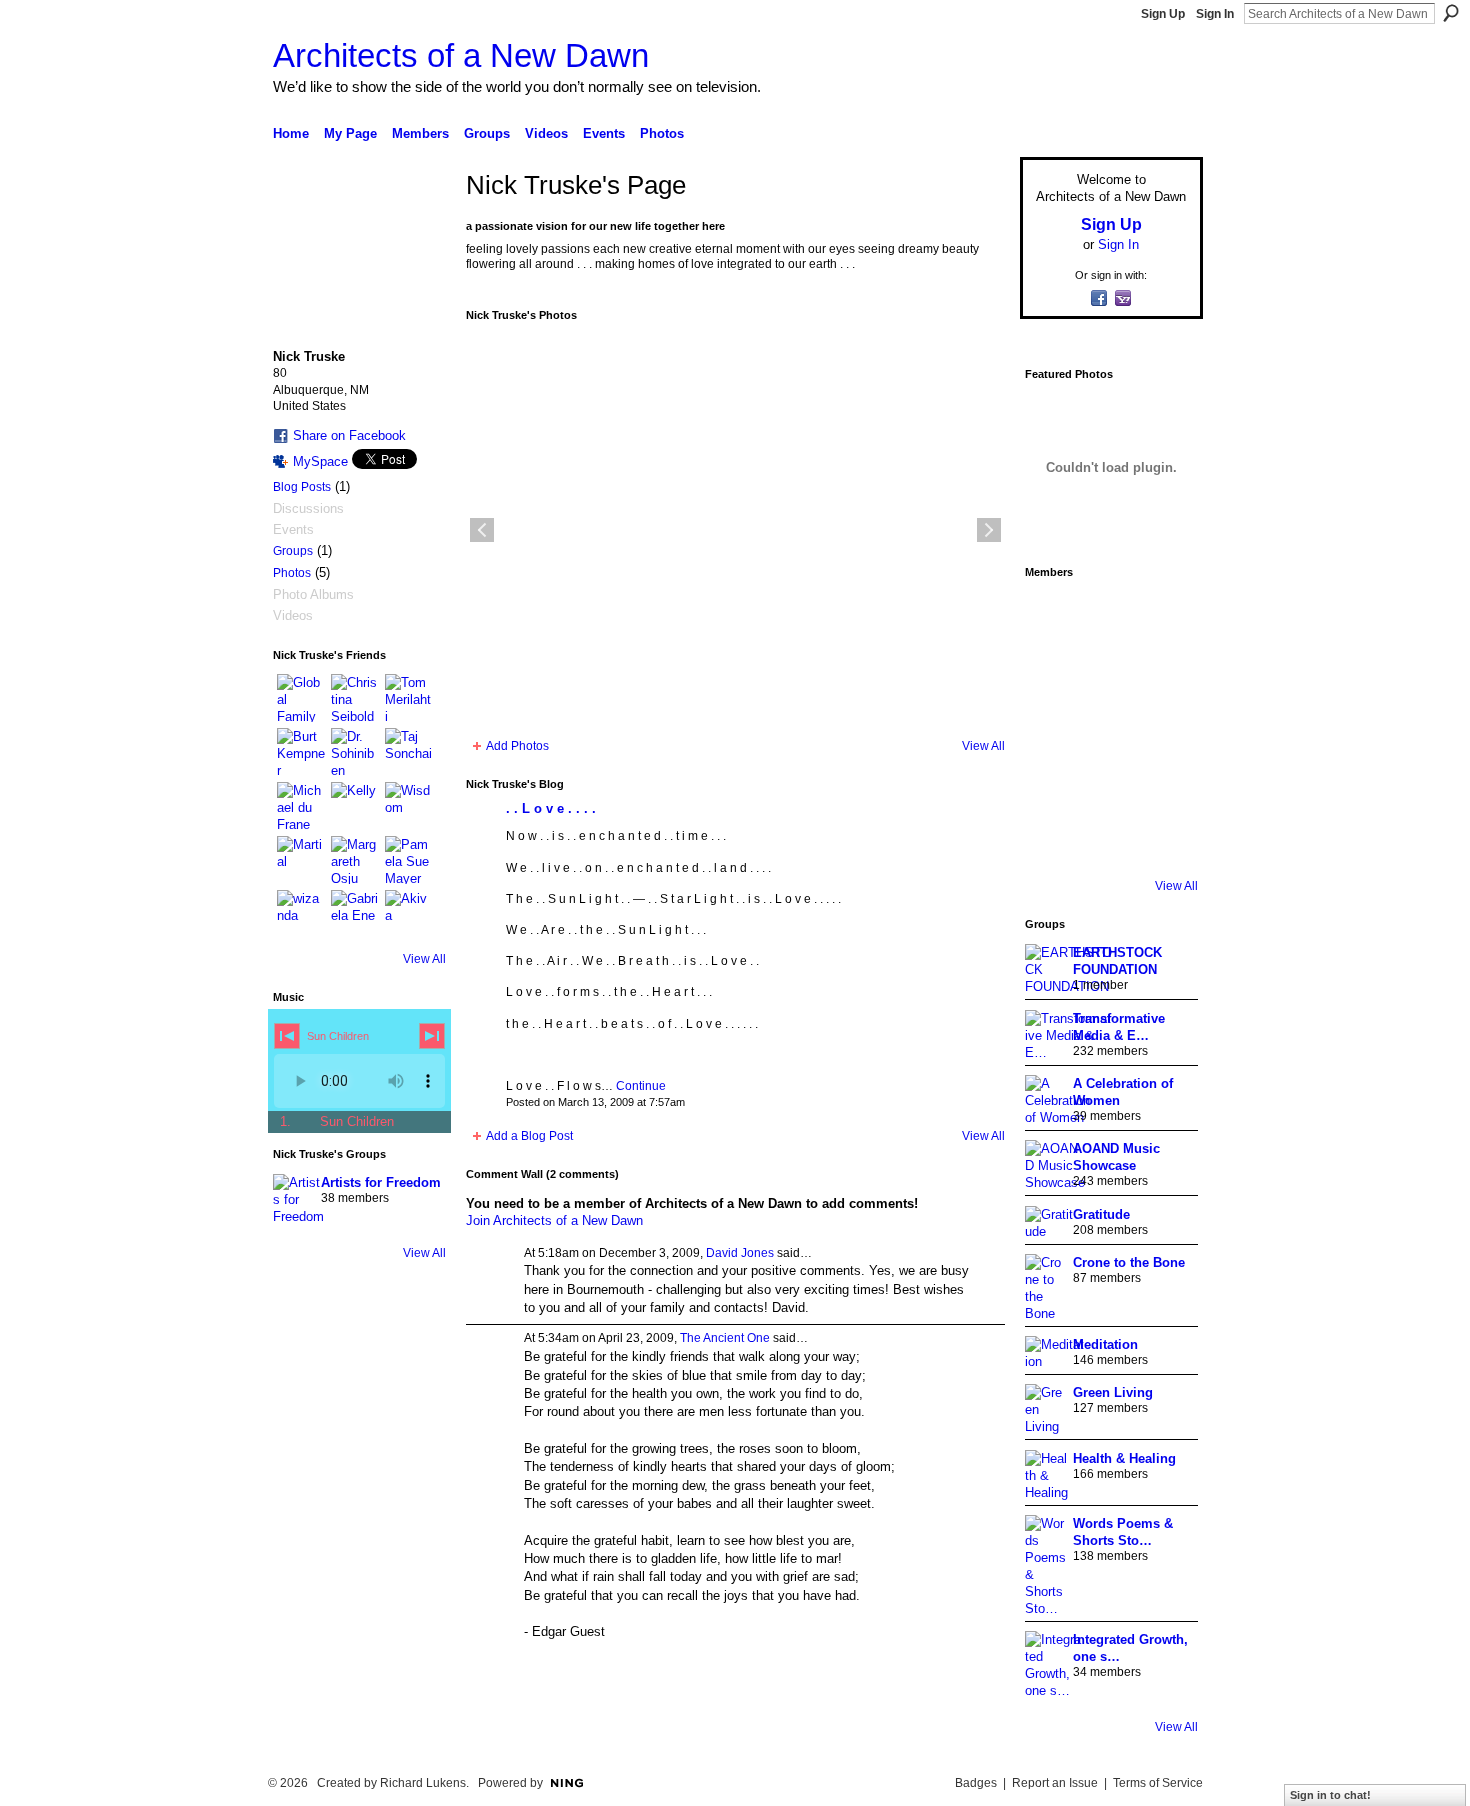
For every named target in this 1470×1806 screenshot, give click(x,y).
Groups (293, 551)
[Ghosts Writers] (1109, 784)
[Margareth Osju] (355, 860)
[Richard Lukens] (1109, 616)
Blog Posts (302, 487)
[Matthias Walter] (1165, 616)
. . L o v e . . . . (551, 808)
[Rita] (1053, 728)
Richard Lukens (423, 1783)
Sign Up (1163, 14)
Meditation (1105, 1344)
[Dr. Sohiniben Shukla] (355, 752)
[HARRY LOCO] (1053, 672)
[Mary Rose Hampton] (1053, 784)
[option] (735, 530)
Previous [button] (482, 530)
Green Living (1113, 1392)
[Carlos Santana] (1165, 784)
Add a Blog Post (529, 1136)
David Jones (740, 1253)
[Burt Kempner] (301, 752)
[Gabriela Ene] (355, 914)
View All (424, 959)
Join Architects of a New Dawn (554, 1220)
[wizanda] (301, 914)
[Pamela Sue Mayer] (409, 860)
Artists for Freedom (381, 1182)
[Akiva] (409, 914)
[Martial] (301, 860)
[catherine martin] (1109, 728)
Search (1451, 13)
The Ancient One (725, 1338)
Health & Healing (1124, 1458)
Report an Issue (1055, 1783)
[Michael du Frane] (301, 806)
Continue (641, 1086)
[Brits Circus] (1165, 728)
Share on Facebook (349, 435)
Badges (976, 1783)
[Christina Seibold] (355, 698)
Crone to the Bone (1129, 1262)
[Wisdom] (409, 806)
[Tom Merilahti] (409, 698)
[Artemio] (1109, 840)
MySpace (320, 461)
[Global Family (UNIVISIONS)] (301, 698)
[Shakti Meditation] (1165, 672)
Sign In (1215, 14)
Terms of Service (1158, 1783)
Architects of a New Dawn (461, 55)
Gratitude (1101, 1214)
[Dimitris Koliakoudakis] (1165, 840)
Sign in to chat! (1330, 1795)
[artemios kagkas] (1109, 672)
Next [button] (989, 530)
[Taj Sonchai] (409, 752)
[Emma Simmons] (1053, 840)
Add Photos (517, 746)
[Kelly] (355, 806)
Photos (292, 573)
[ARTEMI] (1053, 616)
